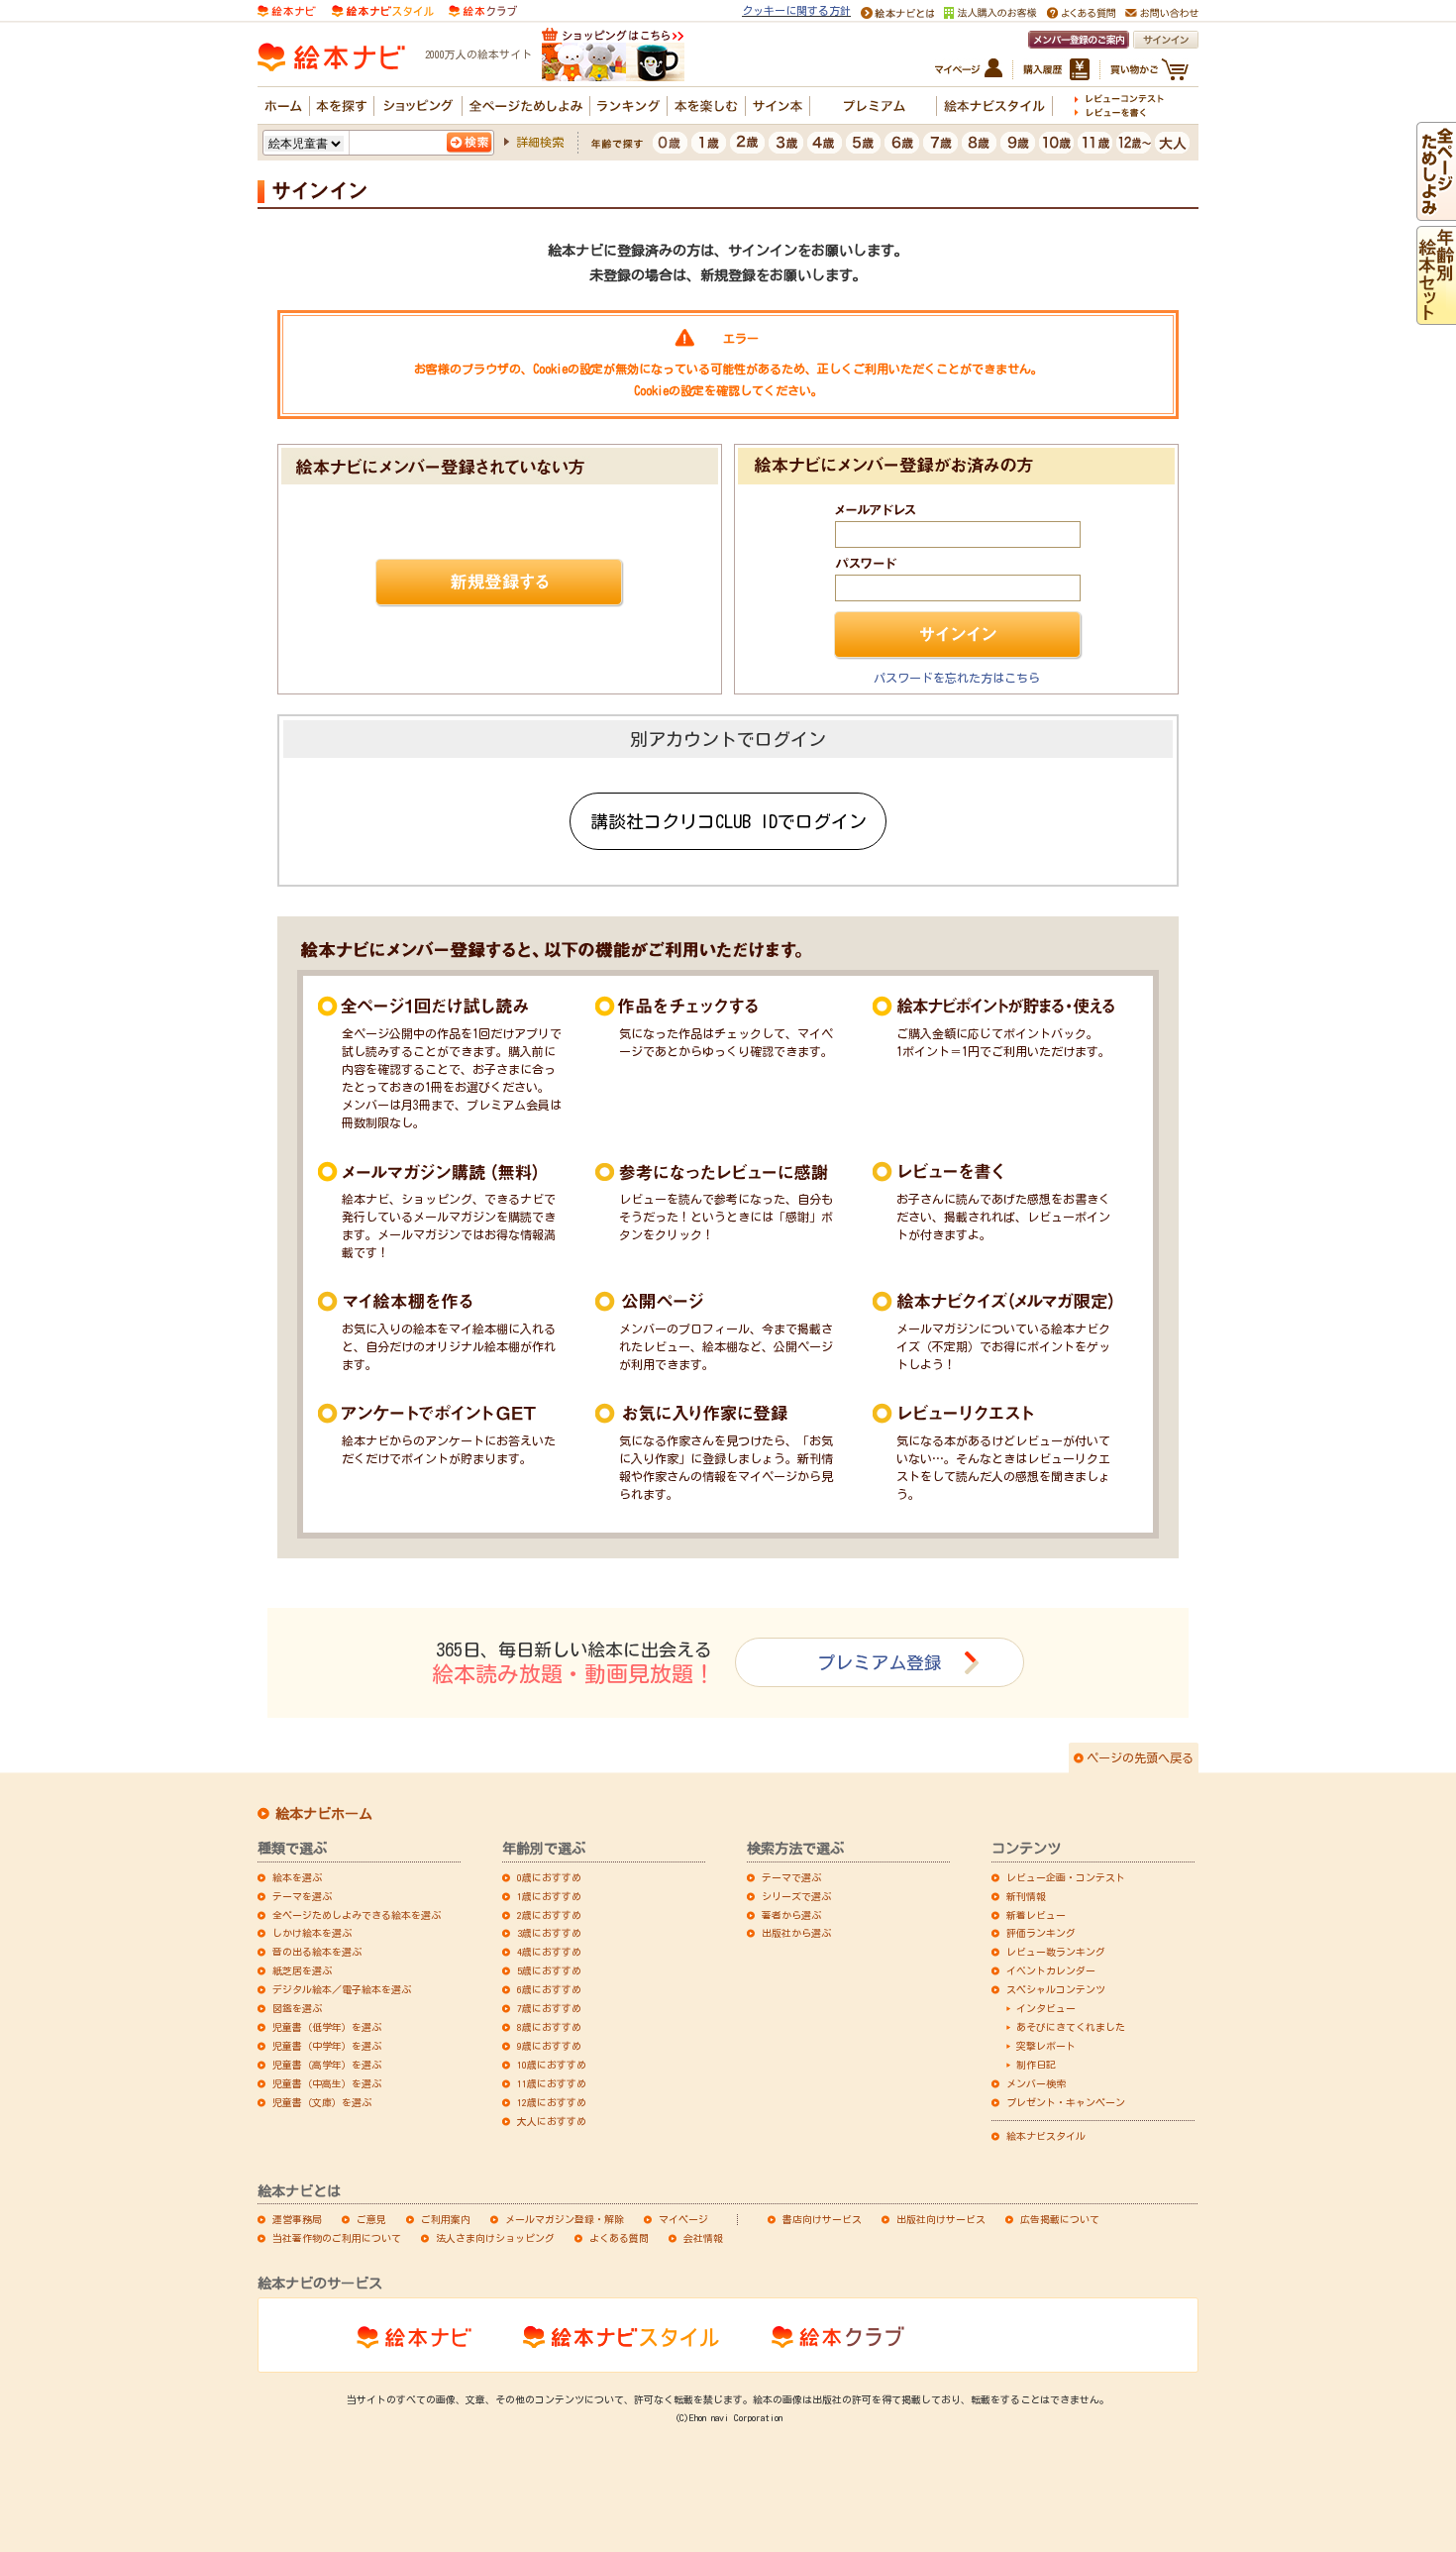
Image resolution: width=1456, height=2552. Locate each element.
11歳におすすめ (552, 2083)
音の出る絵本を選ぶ (317, 1952)
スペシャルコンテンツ (1056, 1989)
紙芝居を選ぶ (302, 1970)
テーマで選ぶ (791, 1877)
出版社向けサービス (941, 2219)
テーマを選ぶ (302, 1896)
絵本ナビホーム (324, 1814)
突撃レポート (1046, 2046)
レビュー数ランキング (1056, 1952)
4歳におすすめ (549, 1952)
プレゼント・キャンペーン (1066, 2102)
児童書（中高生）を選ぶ (327, 2083)
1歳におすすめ (549, 1896)
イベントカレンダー (1051, 1970)
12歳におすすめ (552, 2102)
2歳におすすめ (549, 1915)
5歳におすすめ (549, 1970)
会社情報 (703, 2238)
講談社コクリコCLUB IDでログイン (728, 821)
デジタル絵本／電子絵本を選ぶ (342, 1989)
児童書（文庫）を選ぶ (322, 2102)
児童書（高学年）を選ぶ (327, 2065)
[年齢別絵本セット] (1436, 316)
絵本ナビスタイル (1046, 2136)
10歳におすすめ (552, 2065)
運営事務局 (297, 2219)
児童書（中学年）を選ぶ (327, 2046)
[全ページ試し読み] (1436, 212)
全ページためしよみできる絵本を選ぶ (357, 1915)
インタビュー (1046, 2008)
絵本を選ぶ (297, 1877)
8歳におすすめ (549, 2027)
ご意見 (371, 2219)
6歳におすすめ (549, 1989)
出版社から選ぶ (796, 1933)
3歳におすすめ (549, 1933)
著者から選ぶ (791, 1915)
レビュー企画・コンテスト (1066, 1877)
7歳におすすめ (549, 2008)
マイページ (683, 2219)
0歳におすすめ (549, 1877)
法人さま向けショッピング (495, 2238)
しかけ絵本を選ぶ (312, 1933)
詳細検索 (540, 142)
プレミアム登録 (880, 1662)
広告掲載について (1060, 2219)
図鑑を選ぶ (297, 2008)
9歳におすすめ (549, 2046)
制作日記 (1036, 2065)
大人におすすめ (552, 2121)
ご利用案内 (446, 2219)
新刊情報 (1026, 1896)
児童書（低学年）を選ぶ (327, 2027)
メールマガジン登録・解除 (565, 2219)
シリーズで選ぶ (796, 1896)
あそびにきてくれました (1071, 2027)
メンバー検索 (1036, 2083)
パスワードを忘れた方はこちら (957, 678)
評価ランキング (1041, 1933)
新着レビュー (1036, 1915)
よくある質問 (619, 2238)
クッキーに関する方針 (796, 10)
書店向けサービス (822, 2219)
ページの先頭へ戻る (1140, 1757)
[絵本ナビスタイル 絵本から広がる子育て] (382, 9)
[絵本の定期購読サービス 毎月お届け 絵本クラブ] (483, 9)
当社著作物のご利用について (337, 2238)
